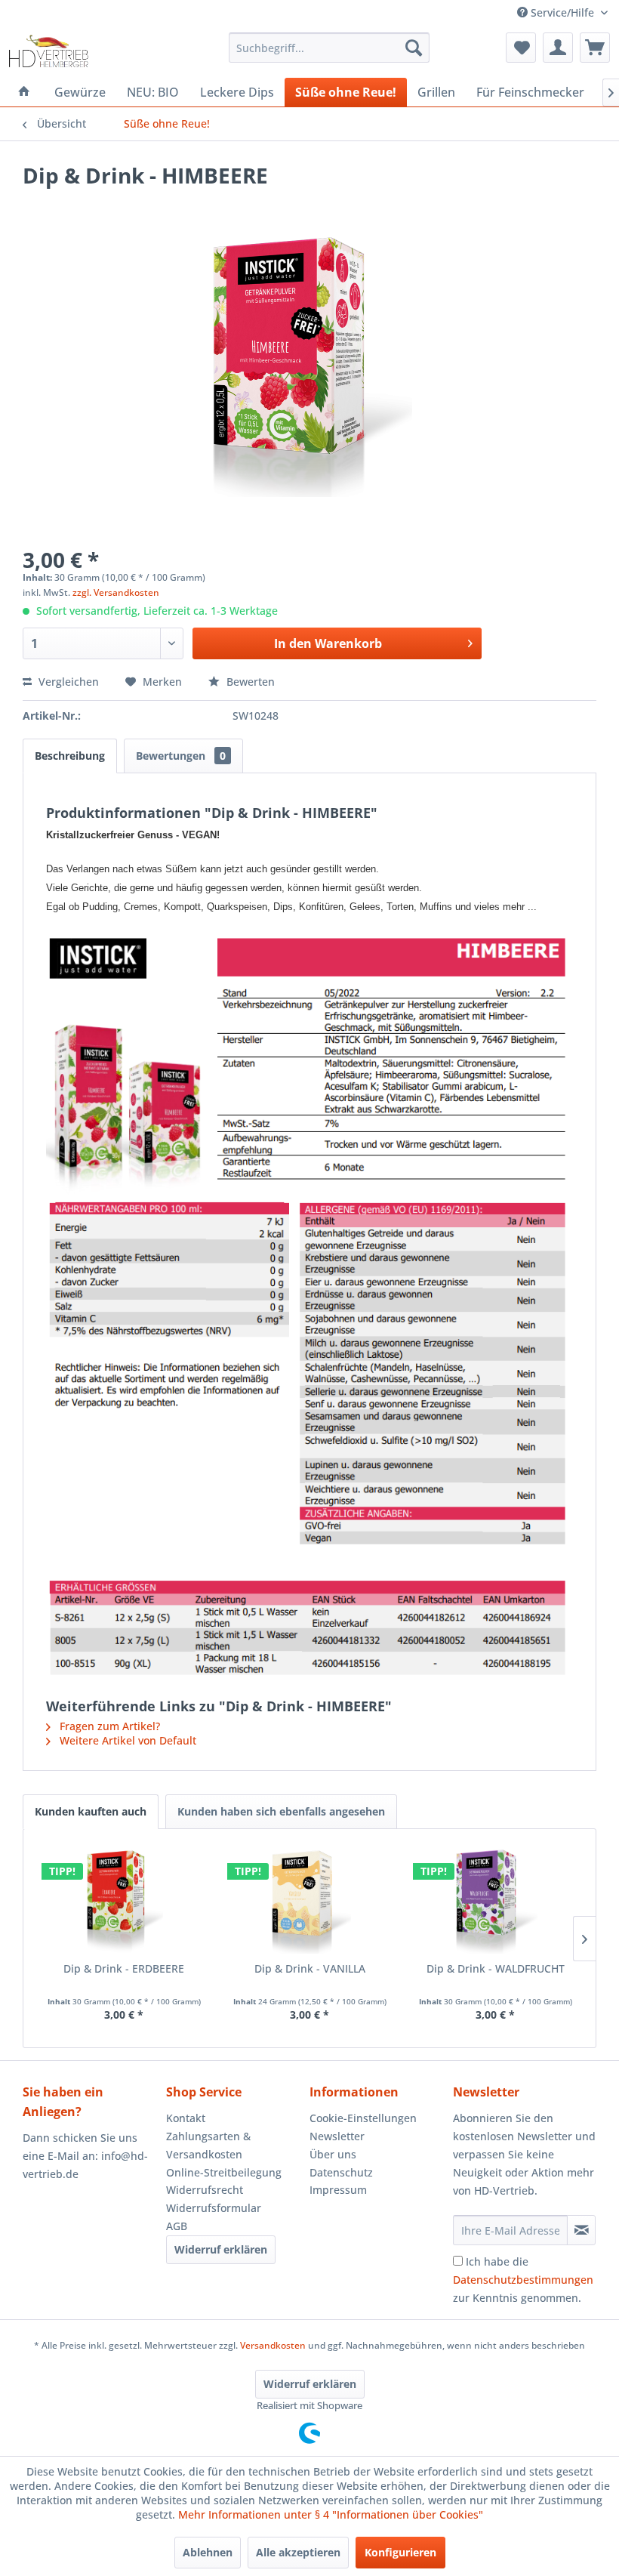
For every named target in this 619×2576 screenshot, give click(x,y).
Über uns (333, 2154)
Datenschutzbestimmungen (523, 2280)
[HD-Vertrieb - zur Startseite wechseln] (48, 51)
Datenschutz (341, 2172)
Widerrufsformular (214, 2208)
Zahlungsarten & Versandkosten (208, 2145)
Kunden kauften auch (91, 1811)
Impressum (338, 2190)
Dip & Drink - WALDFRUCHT (496, 1968)
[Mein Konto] (558, 48)
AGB (177, 2226)
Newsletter (337, 2136)
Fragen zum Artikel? (108, 1726)
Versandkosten (273, 2345)
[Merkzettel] (521, 48)
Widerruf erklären (221, 2249)
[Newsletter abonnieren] (581, 2230)
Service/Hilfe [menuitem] (562, 12)
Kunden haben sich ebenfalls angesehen (281, 1811)
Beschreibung (70, 756)
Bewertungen (181, 756)
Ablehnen (208, 2552)
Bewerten (249, 682)
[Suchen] (414, 48)
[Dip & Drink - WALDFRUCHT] (495, 1901)
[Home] (24, 92)
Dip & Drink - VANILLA (310, 1968)
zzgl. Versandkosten (116, 592)
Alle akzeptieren (298, 2552)
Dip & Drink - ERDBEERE (124, 1968)
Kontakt (186, 2118)
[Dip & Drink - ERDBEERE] (124, 1901)
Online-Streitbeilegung (224, 2172)
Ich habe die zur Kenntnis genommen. (523, 2280)
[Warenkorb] (595, 48)
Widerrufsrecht (205, 2190)
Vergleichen (67, 682)
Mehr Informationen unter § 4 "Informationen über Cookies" (331, 2514)
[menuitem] (330, 48)
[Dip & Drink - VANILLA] (309, 1901)
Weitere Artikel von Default (126, 1740)
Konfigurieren (400, 2552)
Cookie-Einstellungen (363, 2118)
